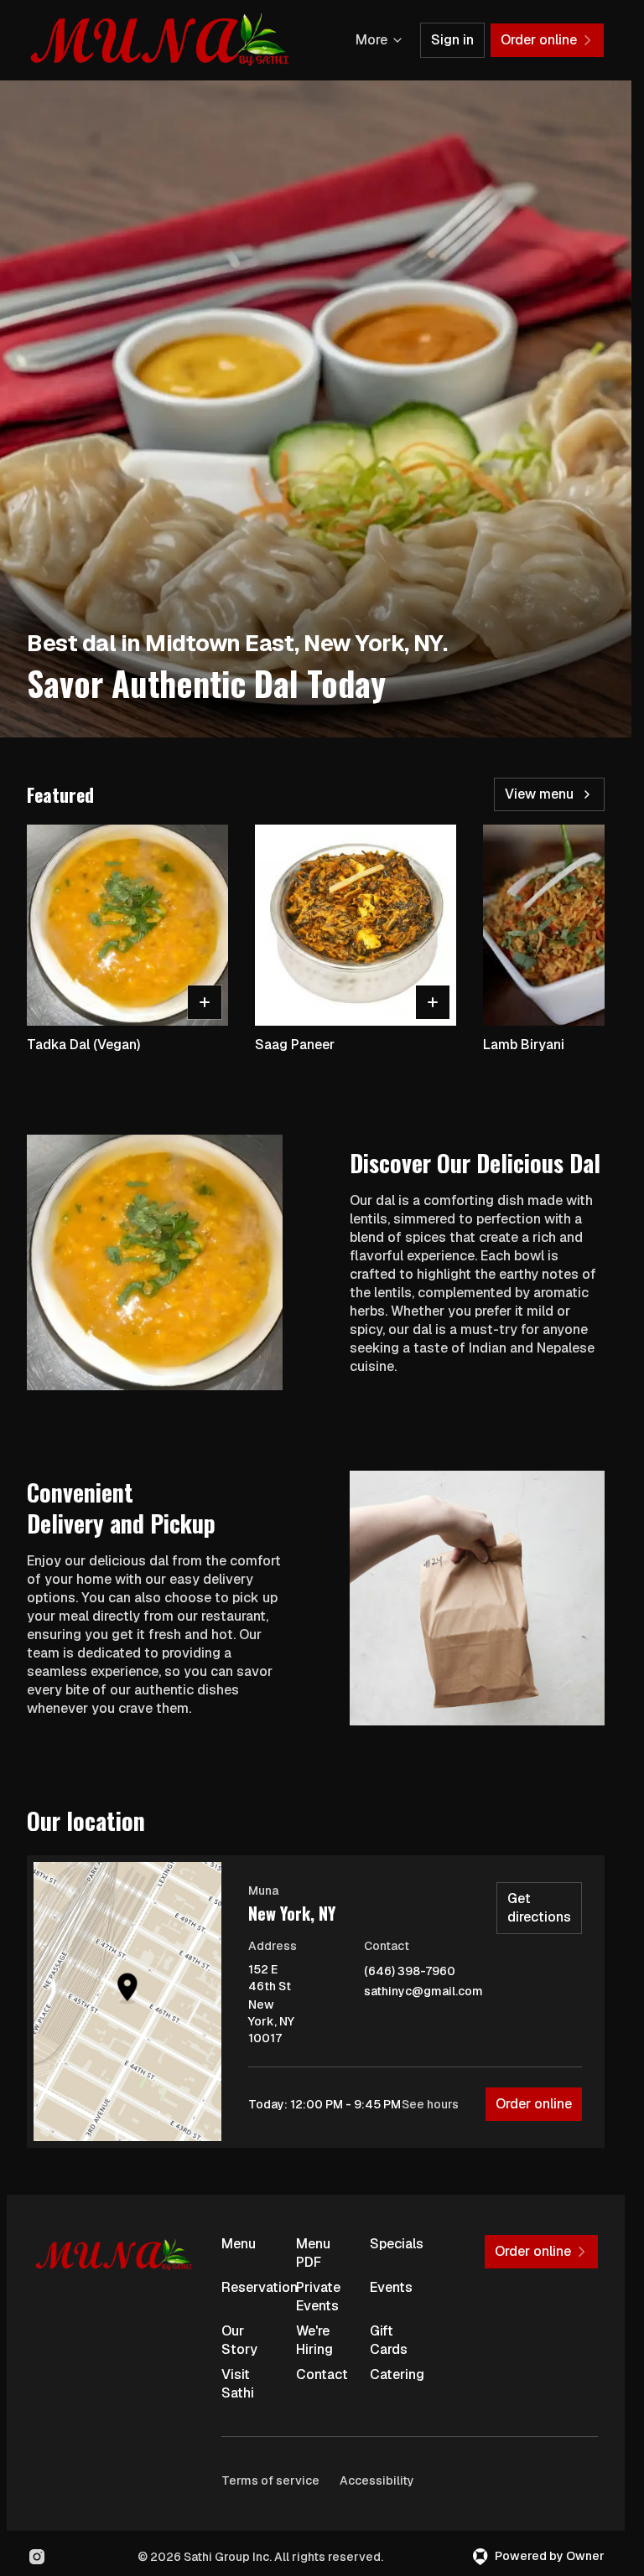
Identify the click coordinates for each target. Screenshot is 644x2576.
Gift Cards (389, 2340)
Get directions (539, 1908)
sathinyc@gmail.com (423, 1991)
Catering (397, 2374)
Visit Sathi (238, 2384)
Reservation (252, 2287)
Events (391, 2287)
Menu (239, 2244)
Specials (397, 2244)
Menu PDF (313, 2253)
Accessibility (377, 2480)
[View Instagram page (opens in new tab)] (37, 2557)
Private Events (318, 2297)
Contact (322, 2374)
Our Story (239, 2340)
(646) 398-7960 (410, 1971)
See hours (430, 2104)
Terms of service (270, 2480)
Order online (534, 2104)
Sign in (452, 40)
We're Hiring (314, 2340)
